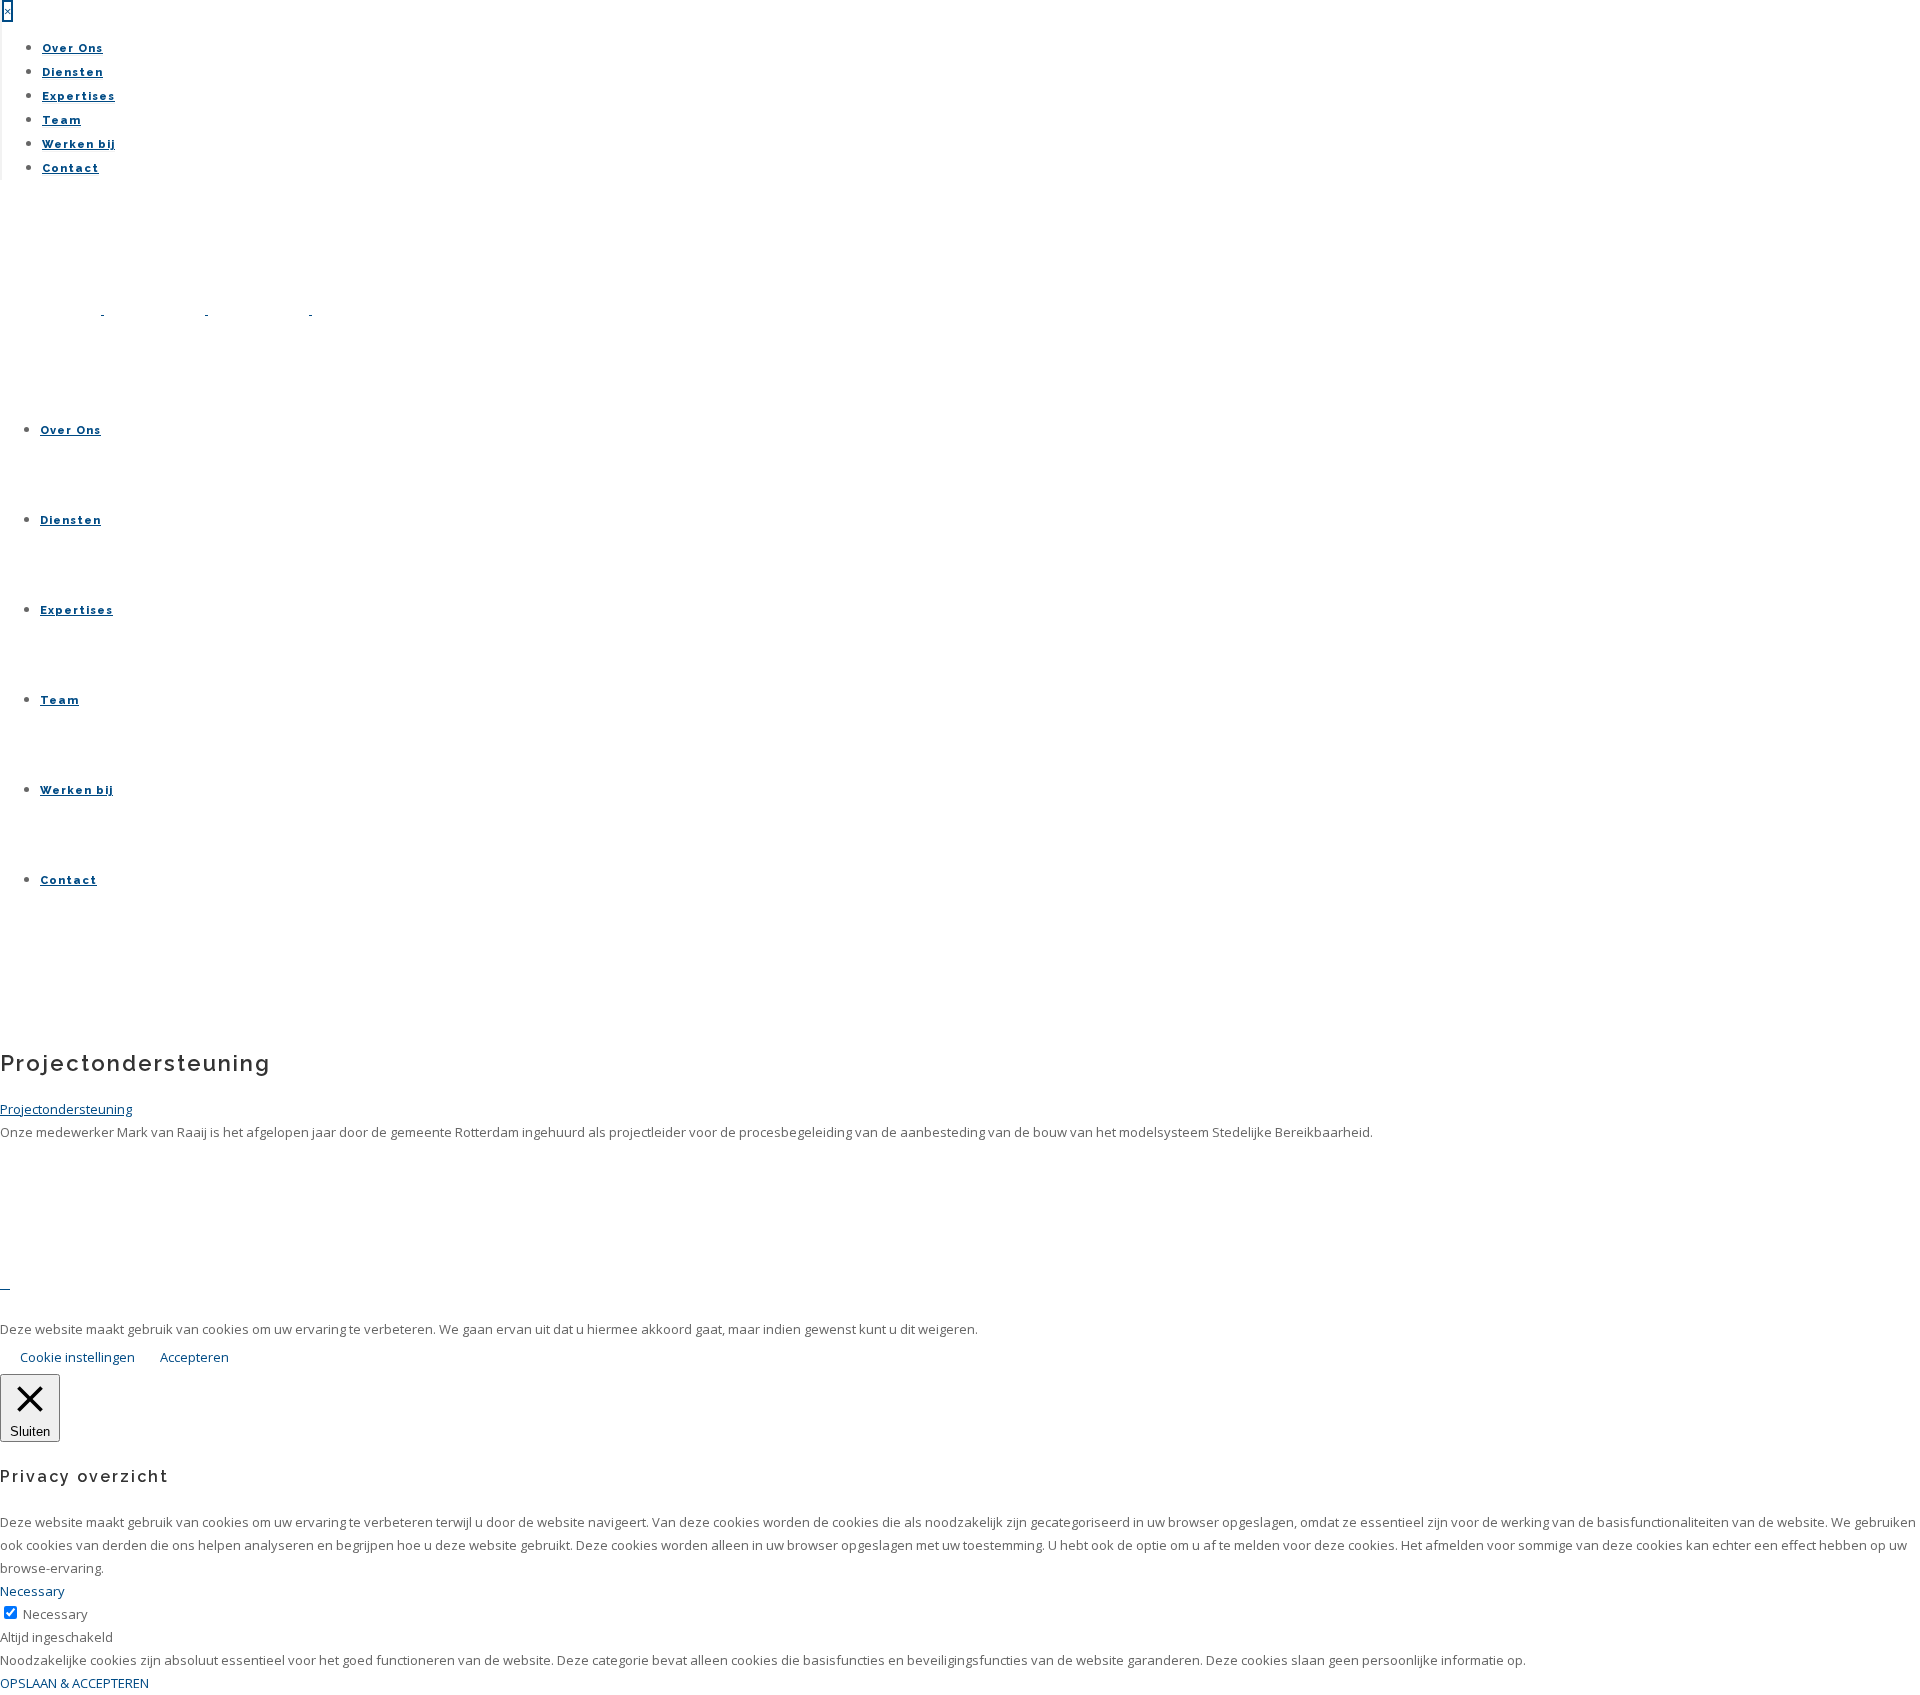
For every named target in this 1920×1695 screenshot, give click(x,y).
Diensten (72, 72)
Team (61, 120)
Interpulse (410, 1306)
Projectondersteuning (66, 1109)
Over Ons (72, 48)
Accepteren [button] (194, 1357)
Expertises (78, 96)
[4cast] (206, 309)
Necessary (55, 1614)
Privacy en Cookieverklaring (172, 1306)
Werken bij (78, 144)
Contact (70, 168)
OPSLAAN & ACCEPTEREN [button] (74, 1683)
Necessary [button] (32, 1591)
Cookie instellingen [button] (77, 1357)
